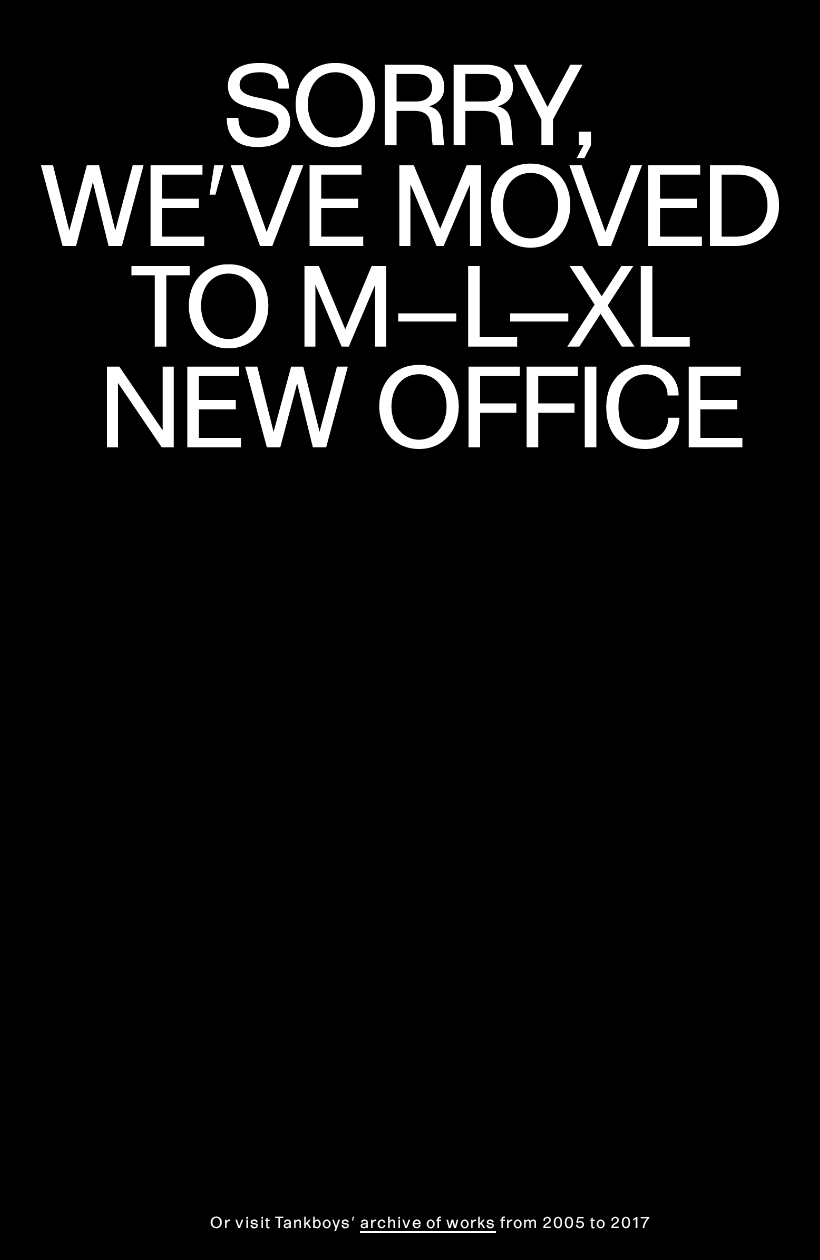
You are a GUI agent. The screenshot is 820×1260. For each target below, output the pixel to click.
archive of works (428, 1221)
